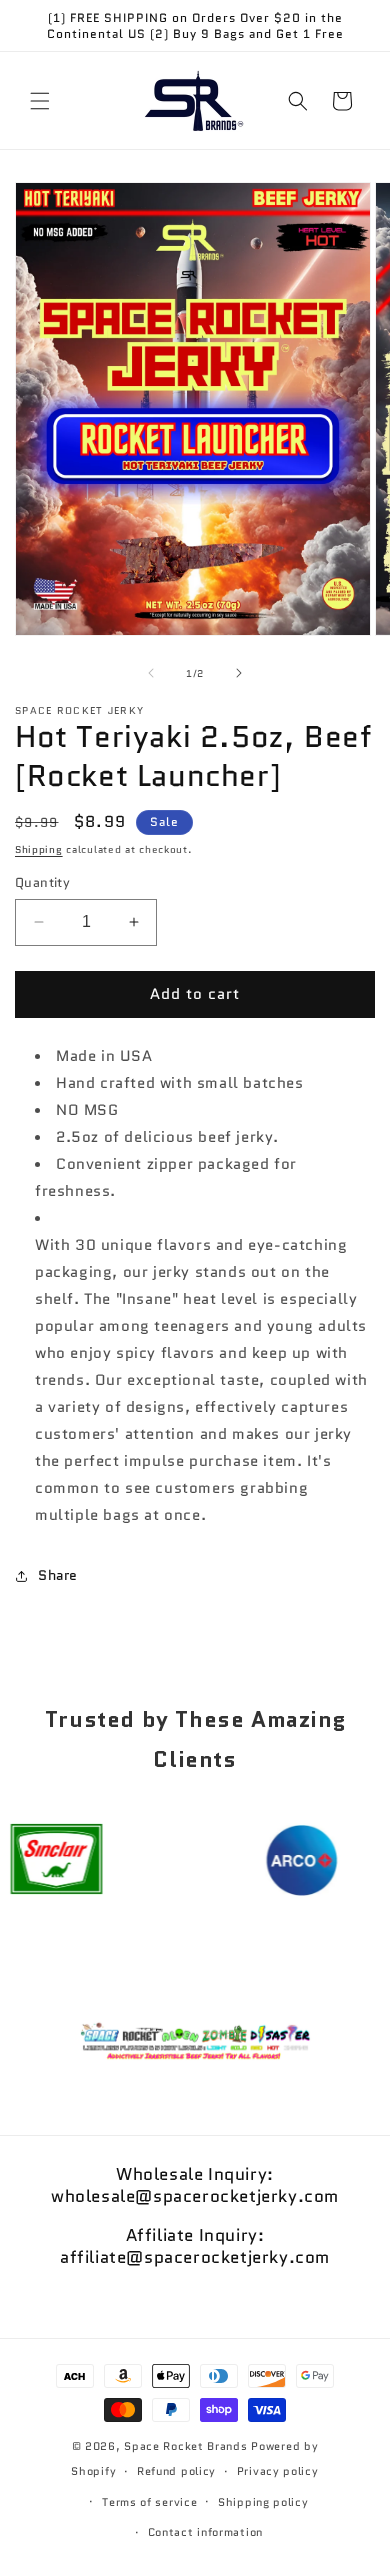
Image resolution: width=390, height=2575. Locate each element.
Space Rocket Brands (185, 2446)
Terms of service (149, 2502)
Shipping (39, 849)
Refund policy (176, 2471)
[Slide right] (239, 673)
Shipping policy (263, 2502)
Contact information (205, 2532)
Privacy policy (278, 2471)
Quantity (42, 882)
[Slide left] (151, 673)
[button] (40, 101)
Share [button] (58, 1575)
